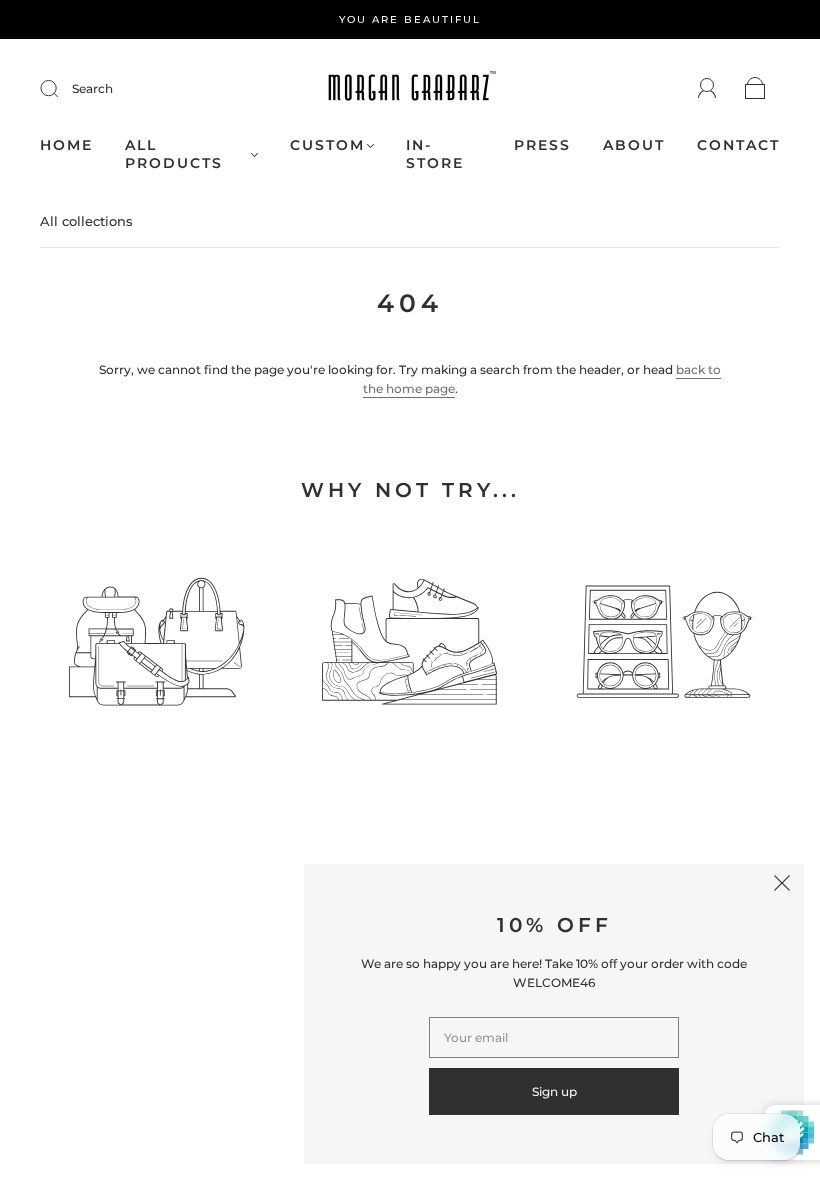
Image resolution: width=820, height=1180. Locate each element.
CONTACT (738, 145)
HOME (66, 145)
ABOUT (634, 145)
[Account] (707, 88)
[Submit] (62, 89)
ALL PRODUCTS (174, 154)
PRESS (542, 145)
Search (92, 88)
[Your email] (554, 1037)
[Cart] (755, 89)
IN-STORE (435, 154)
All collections (86, 221)
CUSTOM (327, 145)
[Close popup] (782, 886)
